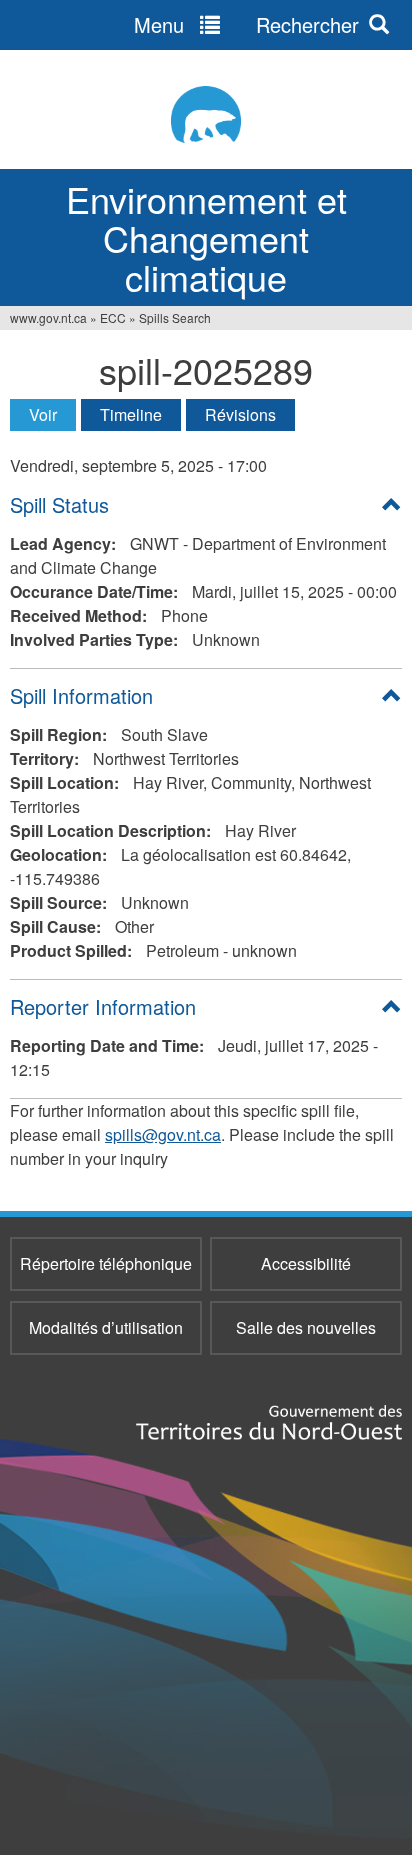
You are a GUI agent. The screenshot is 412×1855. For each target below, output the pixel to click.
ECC (113, 317)
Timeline (131, 414)
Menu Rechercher (246, 24)
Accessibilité (306, 1263)
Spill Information (81, 695)
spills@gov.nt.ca (163, 1134)
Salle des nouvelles (306, 1327)
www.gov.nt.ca (48, 317)
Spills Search (175, 317)
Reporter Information (103, 1006)
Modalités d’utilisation (106, 1327)
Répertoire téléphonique (106, 1263)
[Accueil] (206, 114)
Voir (52, 414)
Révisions (240, 414)
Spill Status (59, 504)
